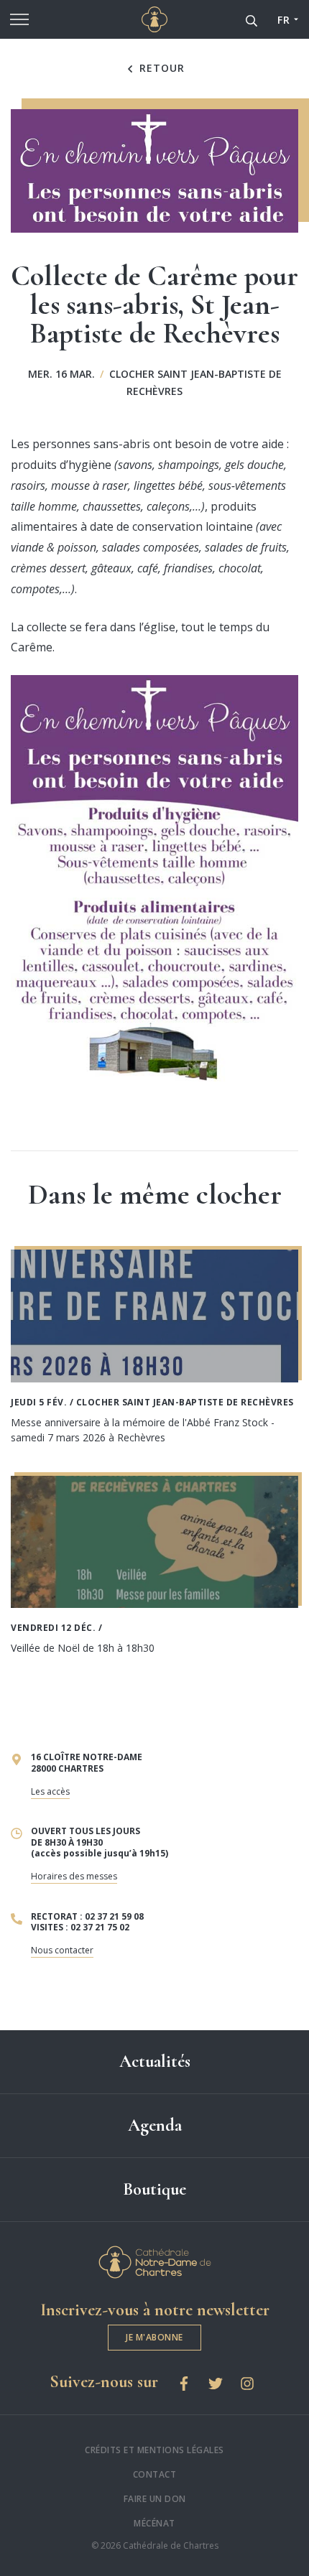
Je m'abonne (154, 2337)
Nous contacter (62, 1950)
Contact (155, 2474)
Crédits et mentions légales (154, 2450)
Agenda (155, 2125)
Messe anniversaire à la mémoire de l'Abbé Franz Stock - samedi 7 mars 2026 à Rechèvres (143, 1430)
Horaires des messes (74, 1876)
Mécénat (154, 2523)
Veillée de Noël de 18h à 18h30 (83, 1648)
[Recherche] (252, 19)
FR (283, 20)
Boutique (154, 2189)
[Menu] (19, 19)
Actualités (155, 2061)
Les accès (50, 1791)
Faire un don (155, 2499)
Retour (160, 68)
